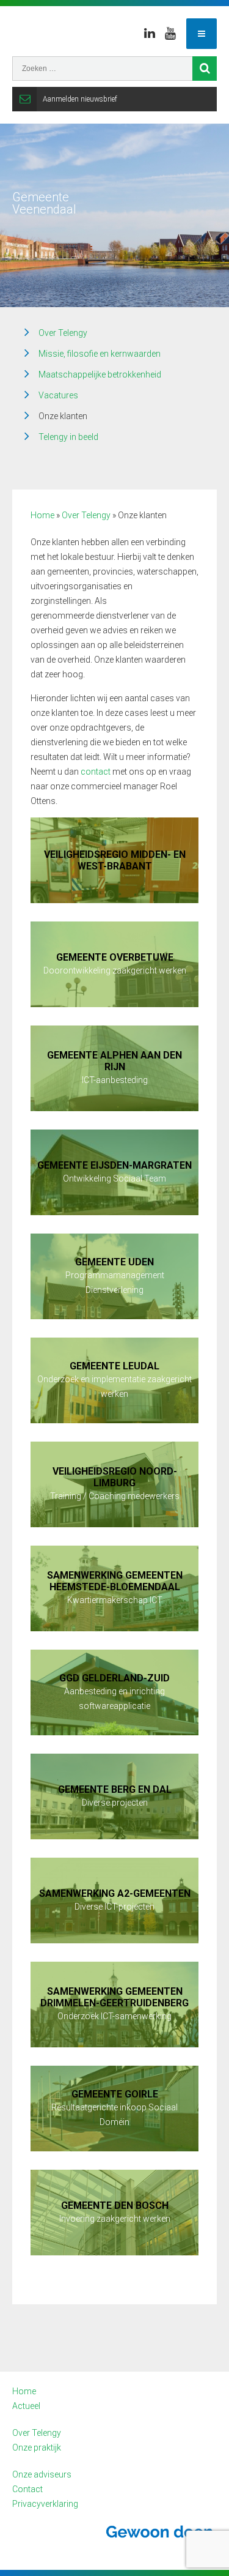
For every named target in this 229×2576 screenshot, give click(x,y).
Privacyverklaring (45, 2504)
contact (96, 772)
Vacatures (58, 395)
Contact (27, 2489)
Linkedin (150, 34)
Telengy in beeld (68, 437)
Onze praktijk (37, 2448)
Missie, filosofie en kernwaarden (100, 354)
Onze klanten (63, 416)
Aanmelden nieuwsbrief (80, 99)
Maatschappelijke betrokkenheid (100, 374)
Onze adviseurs (42, 2474)
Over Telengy (63, 333)
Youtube (170, 34)
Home (42, 515)
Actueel (26, 2406)
